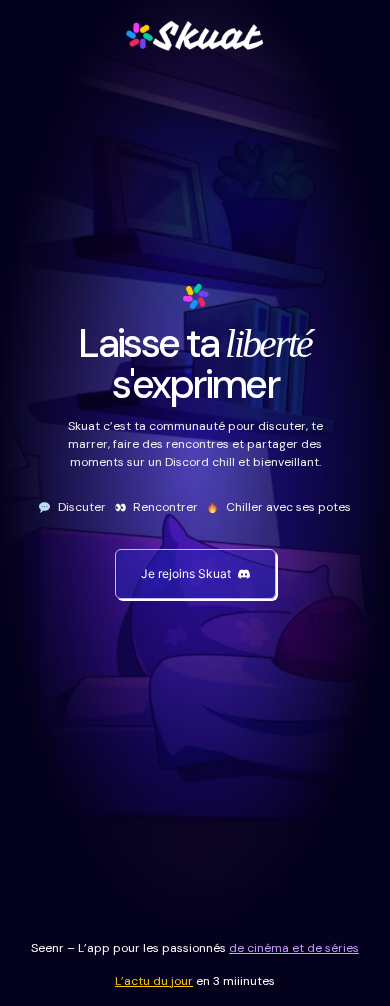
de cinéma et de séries (294, 948)
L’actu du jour (154, 981)
